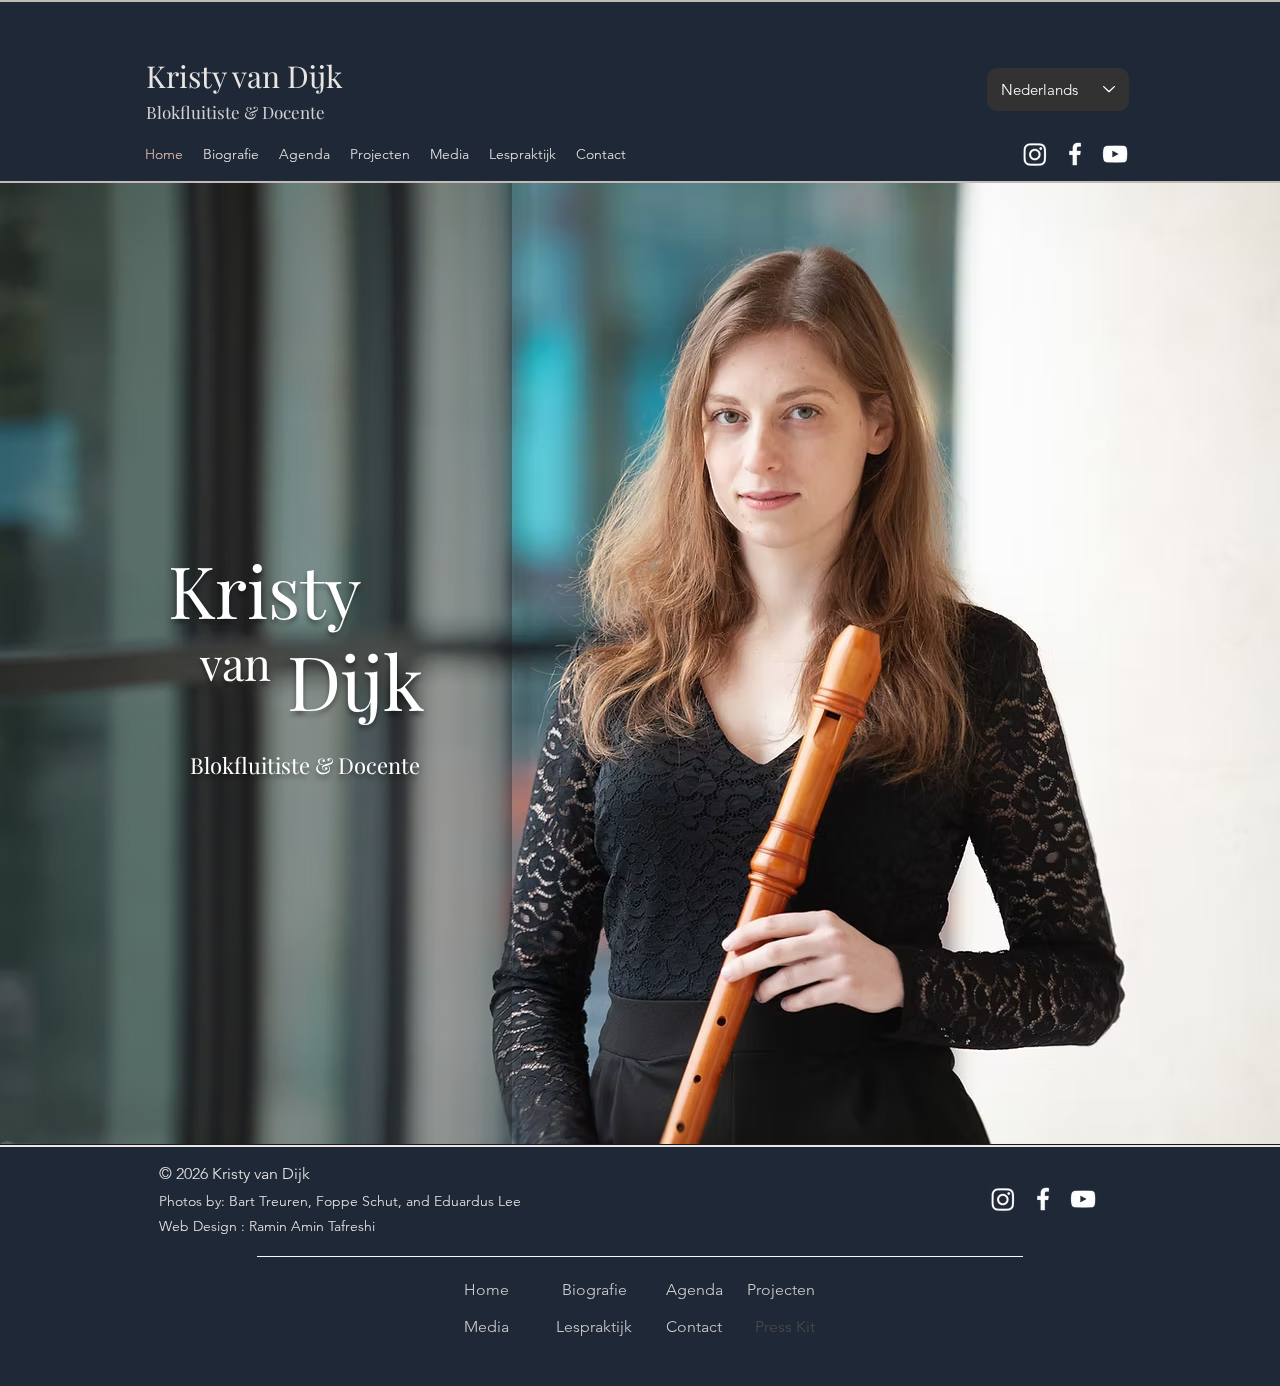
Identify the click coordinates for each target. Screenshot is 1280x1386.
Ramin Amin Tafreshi (312, 1226)
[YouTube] (1115, 154)
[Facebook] (1075, 154)
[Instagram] (1035, 154)
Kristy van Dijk (244, 76)
